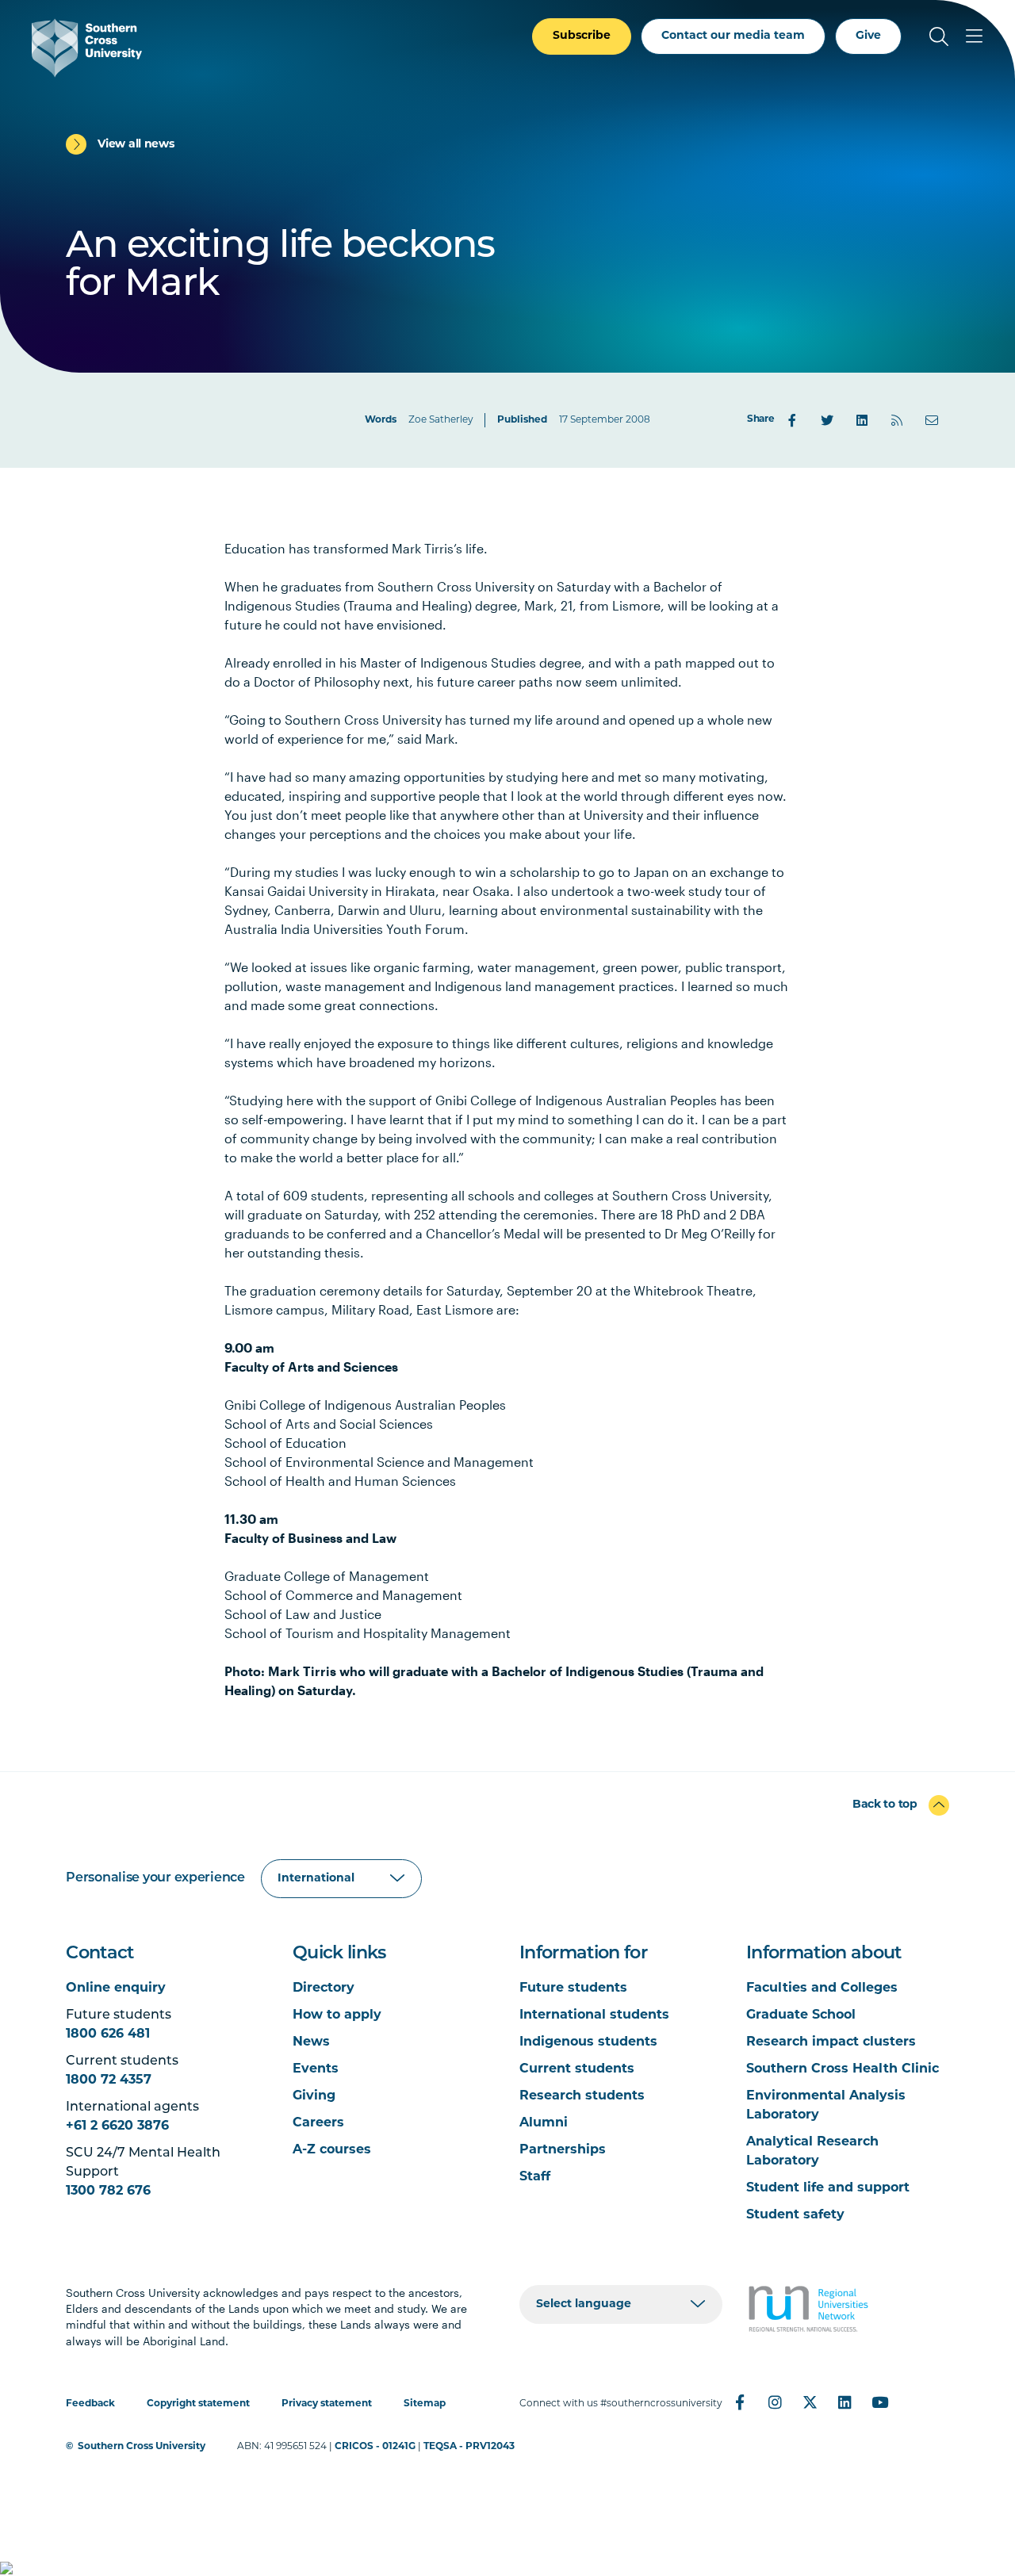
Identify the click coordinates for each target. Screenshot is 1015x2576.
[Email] (932, 420)
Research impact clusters (831, 2042)
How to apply (337, 2015)
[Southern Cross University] (87, 48)
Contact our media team (733, 36)
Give (868, 36)
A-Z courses (332, 2150)
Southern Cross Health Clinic (843, 2069)
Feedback (90, 2404)
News (311, 2042)
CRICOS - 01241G (375, 2447)
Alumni (544, 2123)
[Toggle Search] (939, 36)
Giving (314, 2096)
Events (316, 2069)
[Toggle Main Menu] (974, 36)
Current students (577, 2069)
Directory (324, 1988)
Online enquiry (116, 1988)
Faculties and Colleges (822, 1988)
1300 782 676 (108, 2191)
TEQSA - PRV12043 (469, 2447)
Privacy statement (327, 2404)
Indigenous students (588, 2042)
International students (594, 2015)
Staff (535, 2177)
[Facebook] (792, 420)
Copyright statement (198, 2404)
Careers (318, 2123)
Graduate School (801, 2015)
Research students (582, 2096)
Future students (573, 1988)
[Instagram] (775, 2402)
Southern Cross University (142, 2447)
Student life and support (828, 2188)
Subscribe (582, 36)
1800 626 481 (108, 2034)
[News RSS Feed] (897, 420)
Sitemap (425, 2404)
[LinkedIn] (862, 420)
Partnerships (563, 2150)
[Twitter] (827, 420)
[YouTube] (879, 2402)
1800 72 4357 (109, 2080)
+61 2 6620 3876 (117, 2126)
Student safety (795, 2215)
